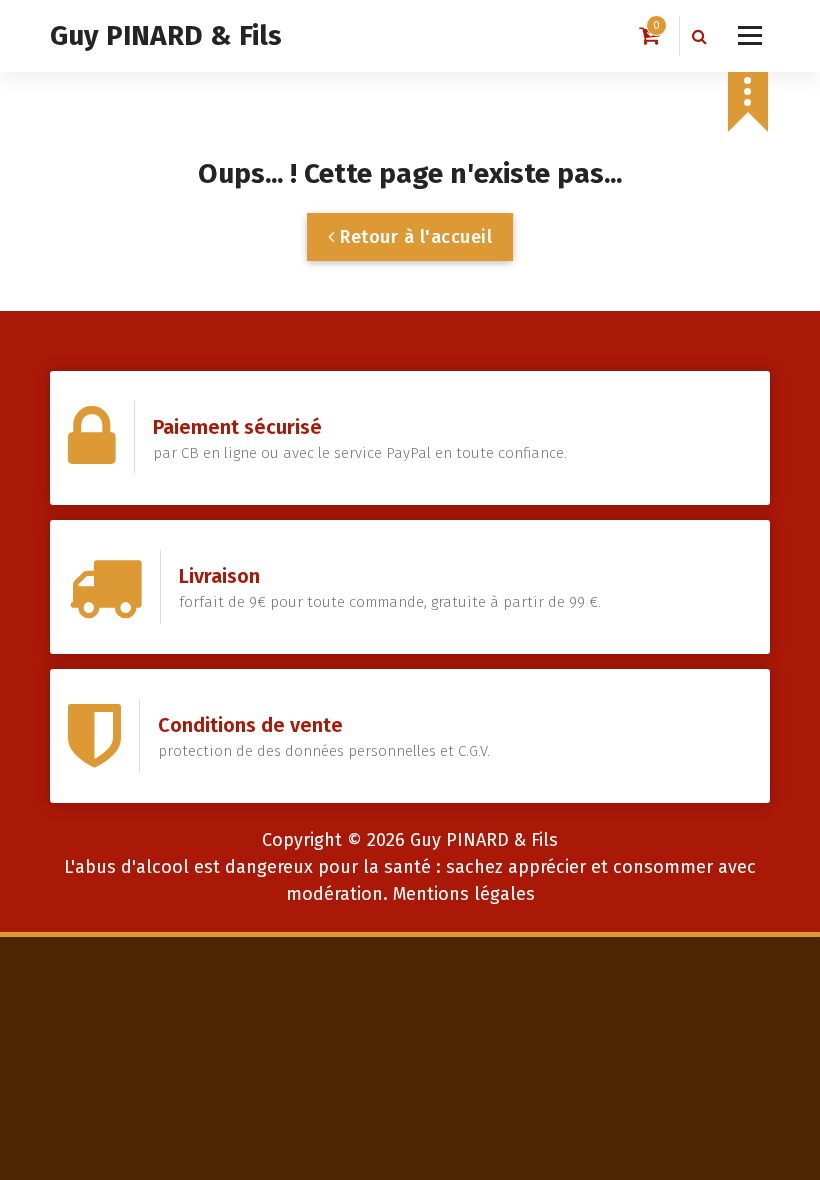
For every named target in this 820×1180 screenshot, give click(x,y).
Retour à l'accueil (414, 237)
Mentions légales (464, 894)
